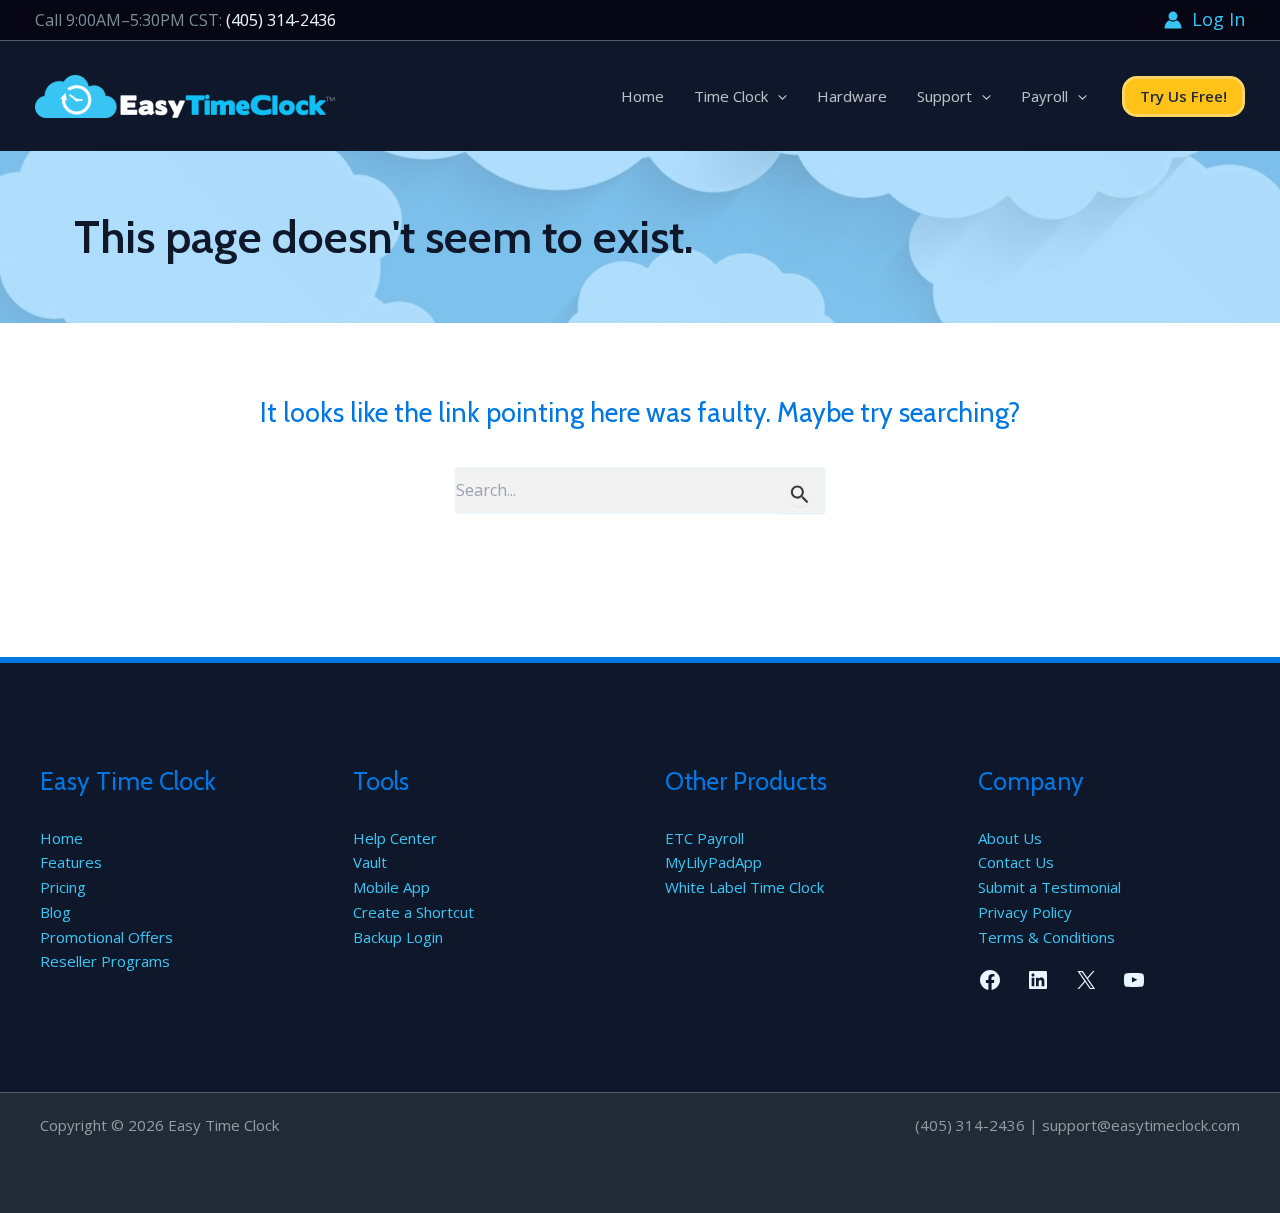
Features (71, 862)
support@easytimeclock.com (1141, 1125)
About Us (1010, 838)
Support (944, 96)
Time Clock (731, 96)
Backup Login (398, 937)
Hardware (852, 96)
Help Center (395, 838)
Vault (370, 862)
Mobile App (391, 887)
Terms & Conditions (1046, 937)
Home (642, 96)
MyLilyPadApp (713, 862)
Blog (55, 912)
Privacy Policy (1025, 912)
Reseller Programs (105, 961)
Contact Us (1016, 862)
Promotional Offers (106, 937)
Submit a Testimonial (1049, 887)
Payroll (1044, 96)
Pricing (63, 887)
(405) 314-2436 (281, 20)
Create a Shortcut (413, 912)
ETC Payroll (704, 838)
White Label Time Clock (744, 887)
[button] (777, 96)
